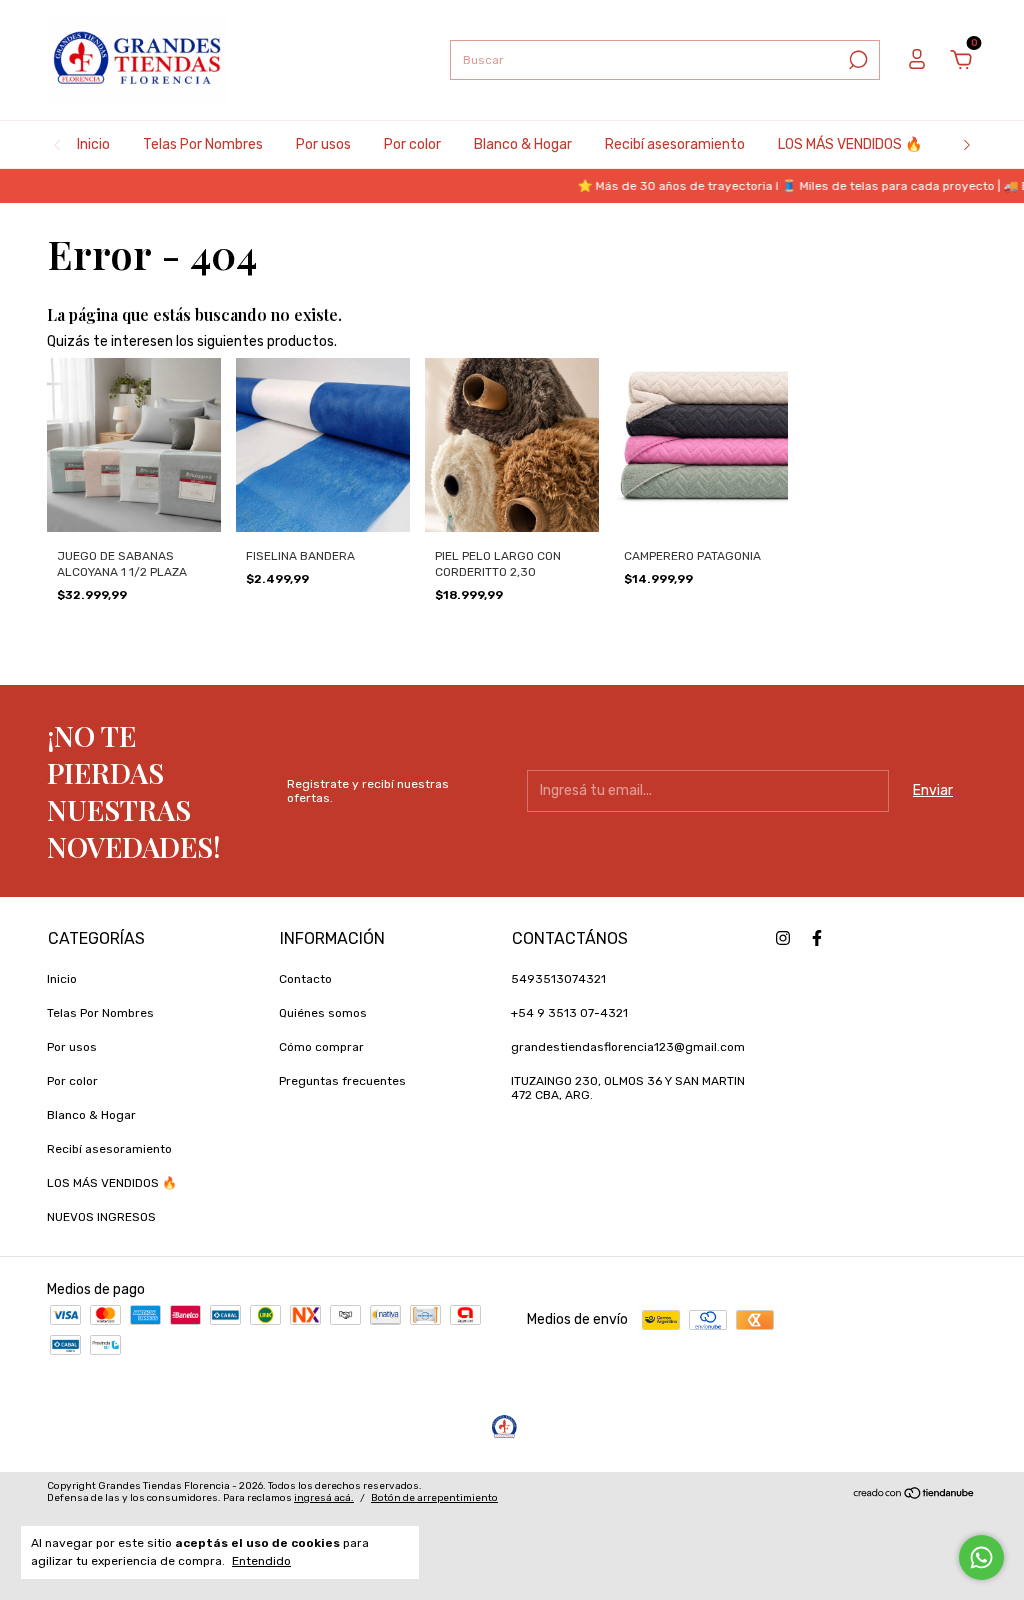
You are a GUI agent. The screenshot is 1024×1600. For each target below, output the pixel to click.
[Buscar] (856, 60)
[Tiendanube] (914, 1494)
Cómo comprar (321, 1047)
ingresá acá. (324, 1498)
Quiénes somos (323, 1013)
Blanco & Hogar (523, 144)
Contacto (305, 979)
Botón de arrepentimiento (434, 1498)
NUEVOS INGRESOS (101, 1217)
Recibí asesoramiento (675, 144)
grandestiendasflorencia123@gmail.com (628, 1047)
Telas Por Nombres (203, 144)
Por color (412, 144)
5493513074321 (558, 979)
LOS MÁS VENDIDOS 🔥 (850, 144)
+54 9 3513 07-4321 (569, 1013)
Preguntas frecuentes (342, 1081)
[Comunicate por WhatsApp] (981, 1557)
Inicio (93, 144)
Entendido (261, 1561)
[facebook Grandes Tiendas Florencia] (817, 938)
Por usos (323, 144)
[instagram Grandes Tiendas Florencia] (783, 938)
